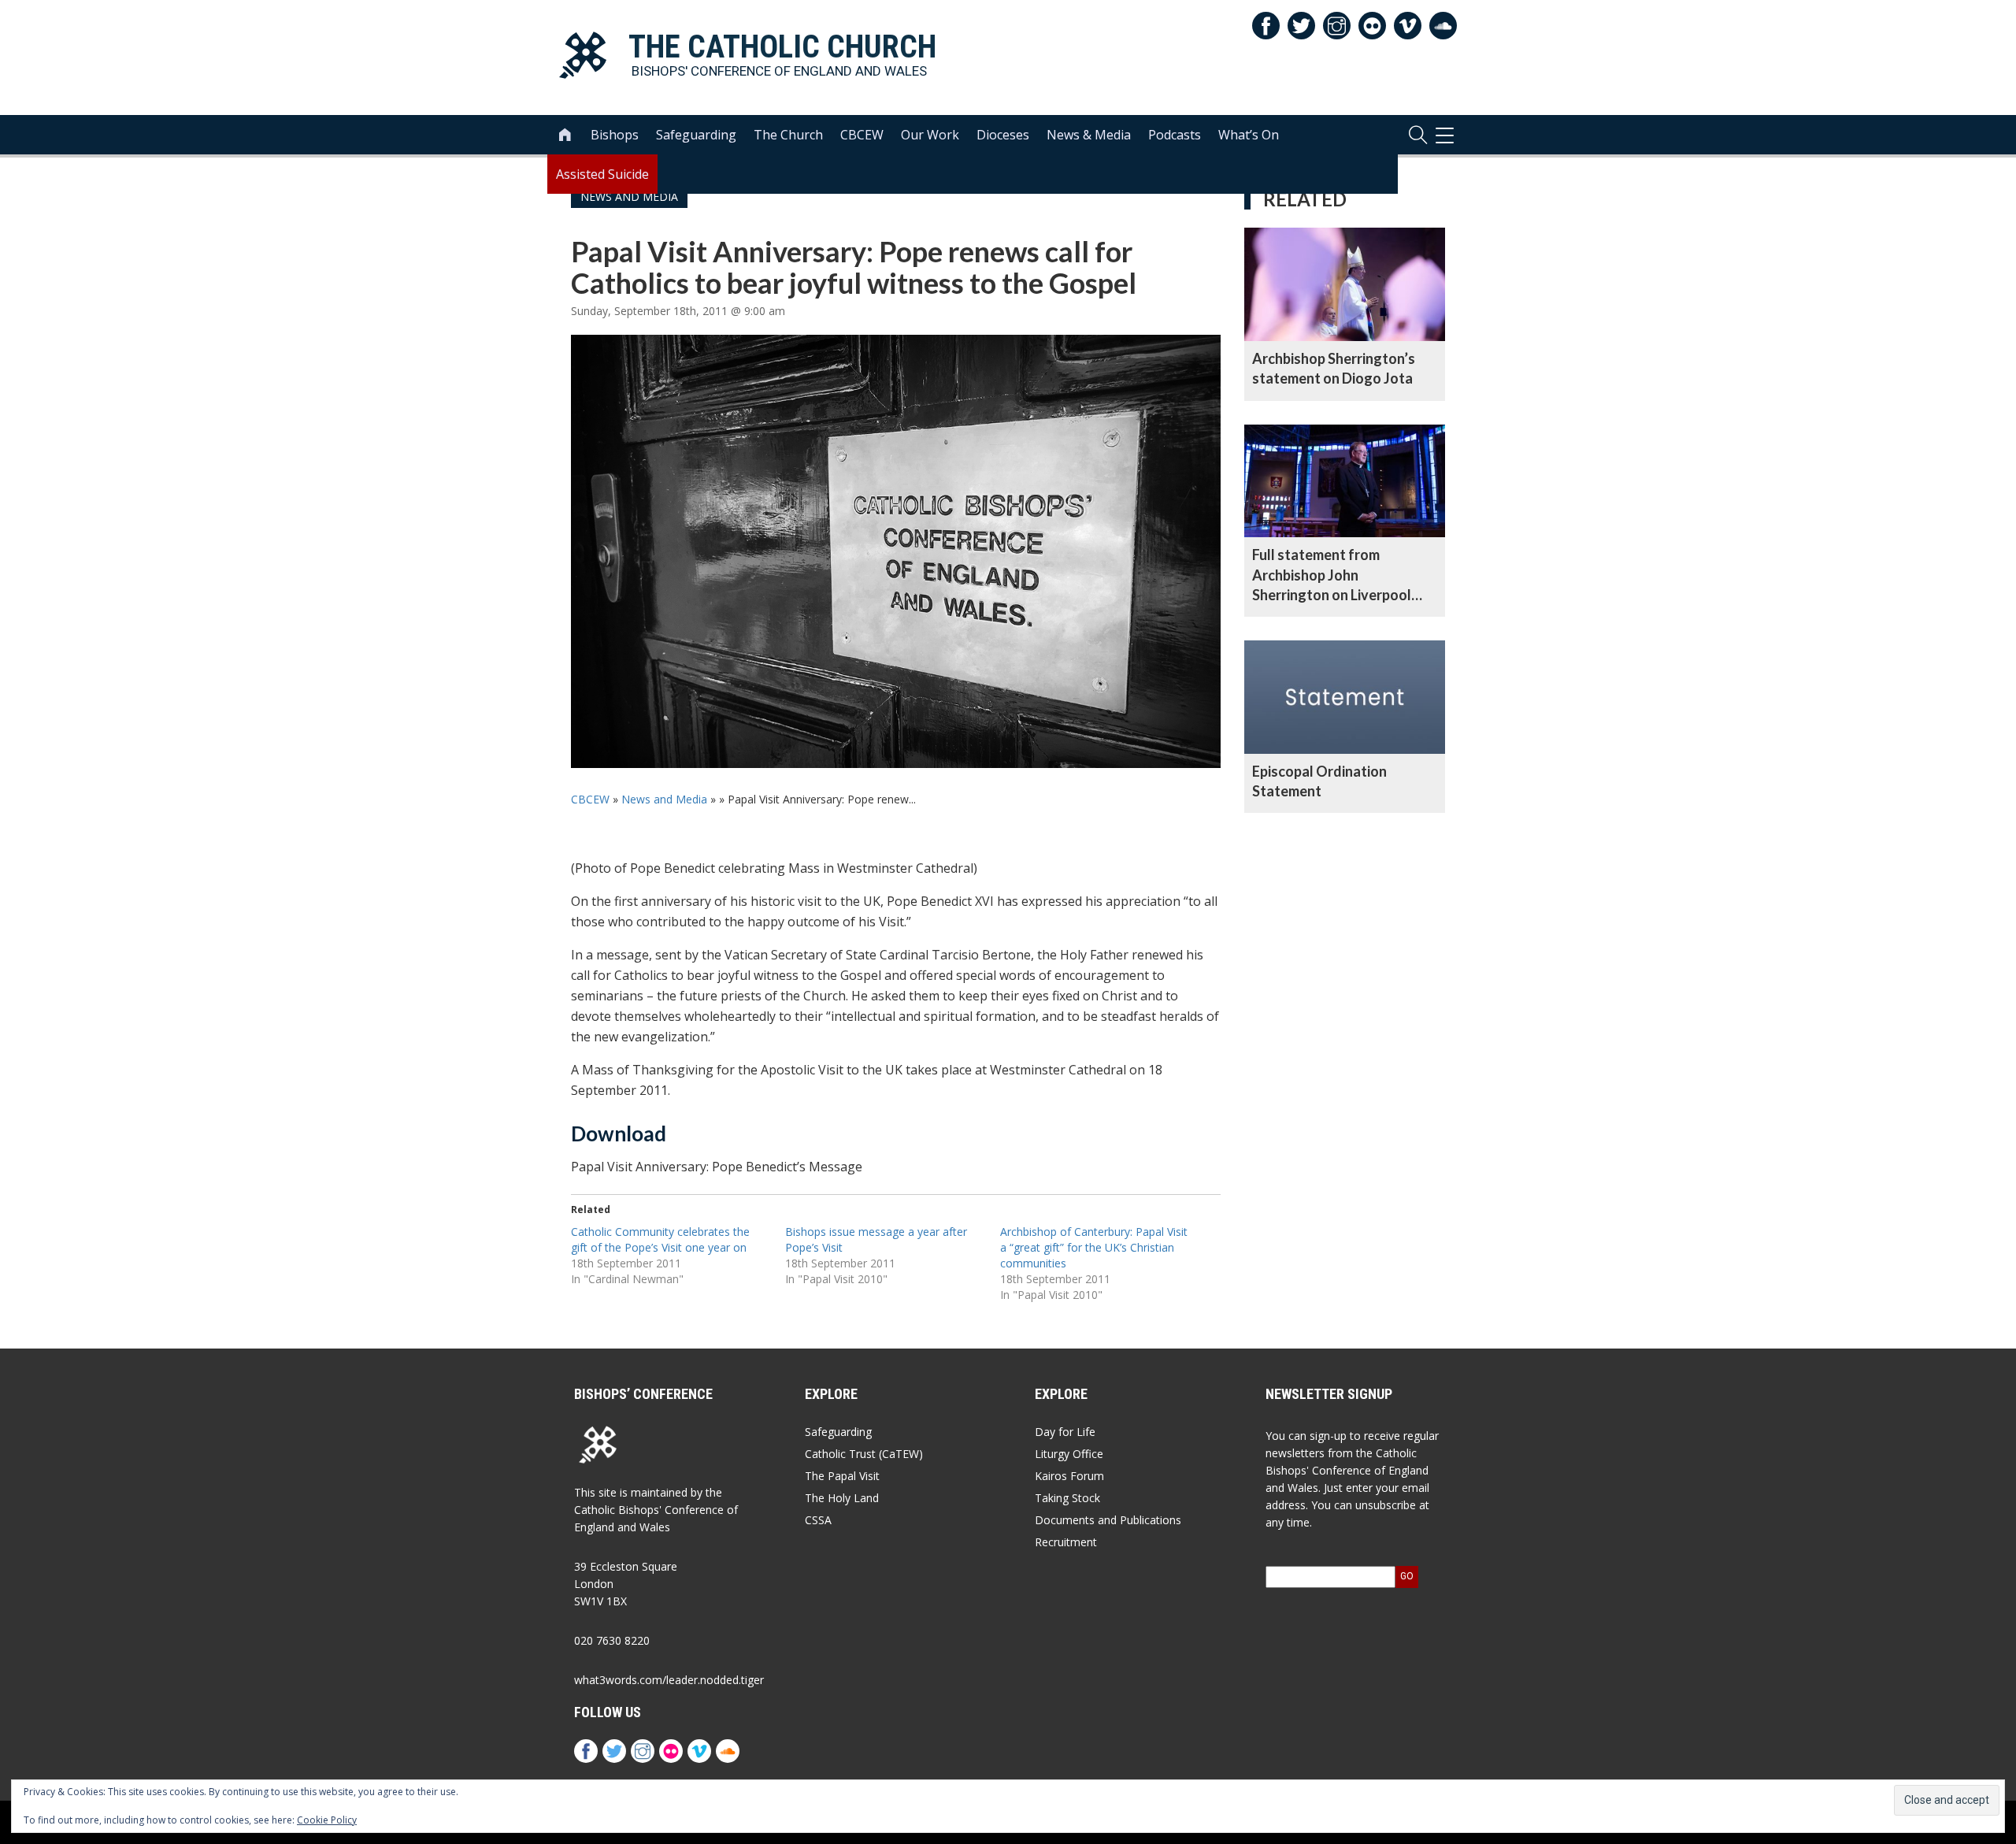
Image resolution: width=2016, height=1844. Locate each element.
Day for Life (1065, 1432)
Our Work (930, 135)
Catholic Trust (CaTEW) (864, 1454)
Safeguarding (696, 135)
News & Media (1089, 135)
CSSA (818, 1520)
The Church (788, 135)
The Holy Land (842, 1498)
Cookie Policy (327, 1820)
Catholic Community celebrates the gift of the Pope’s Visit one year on (660, 1239)
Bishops (615, 135)
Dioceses (1003, 135)
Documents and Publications (1108, 1520)
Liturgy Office (1069, 1454)
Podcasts (1175, 135)
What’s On (1249, 135)
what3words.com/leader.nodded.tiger (669, 1680)
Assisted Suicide (602, 174)
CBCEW (862, 135)
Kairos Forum (1069, 1476)
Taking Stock (1067, 1498)
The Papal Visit (842, 1476)
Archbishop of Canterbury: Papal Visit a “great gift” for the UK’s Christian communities (1094, 1247)
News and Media (664, 799)
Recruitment (1066, 1542)
